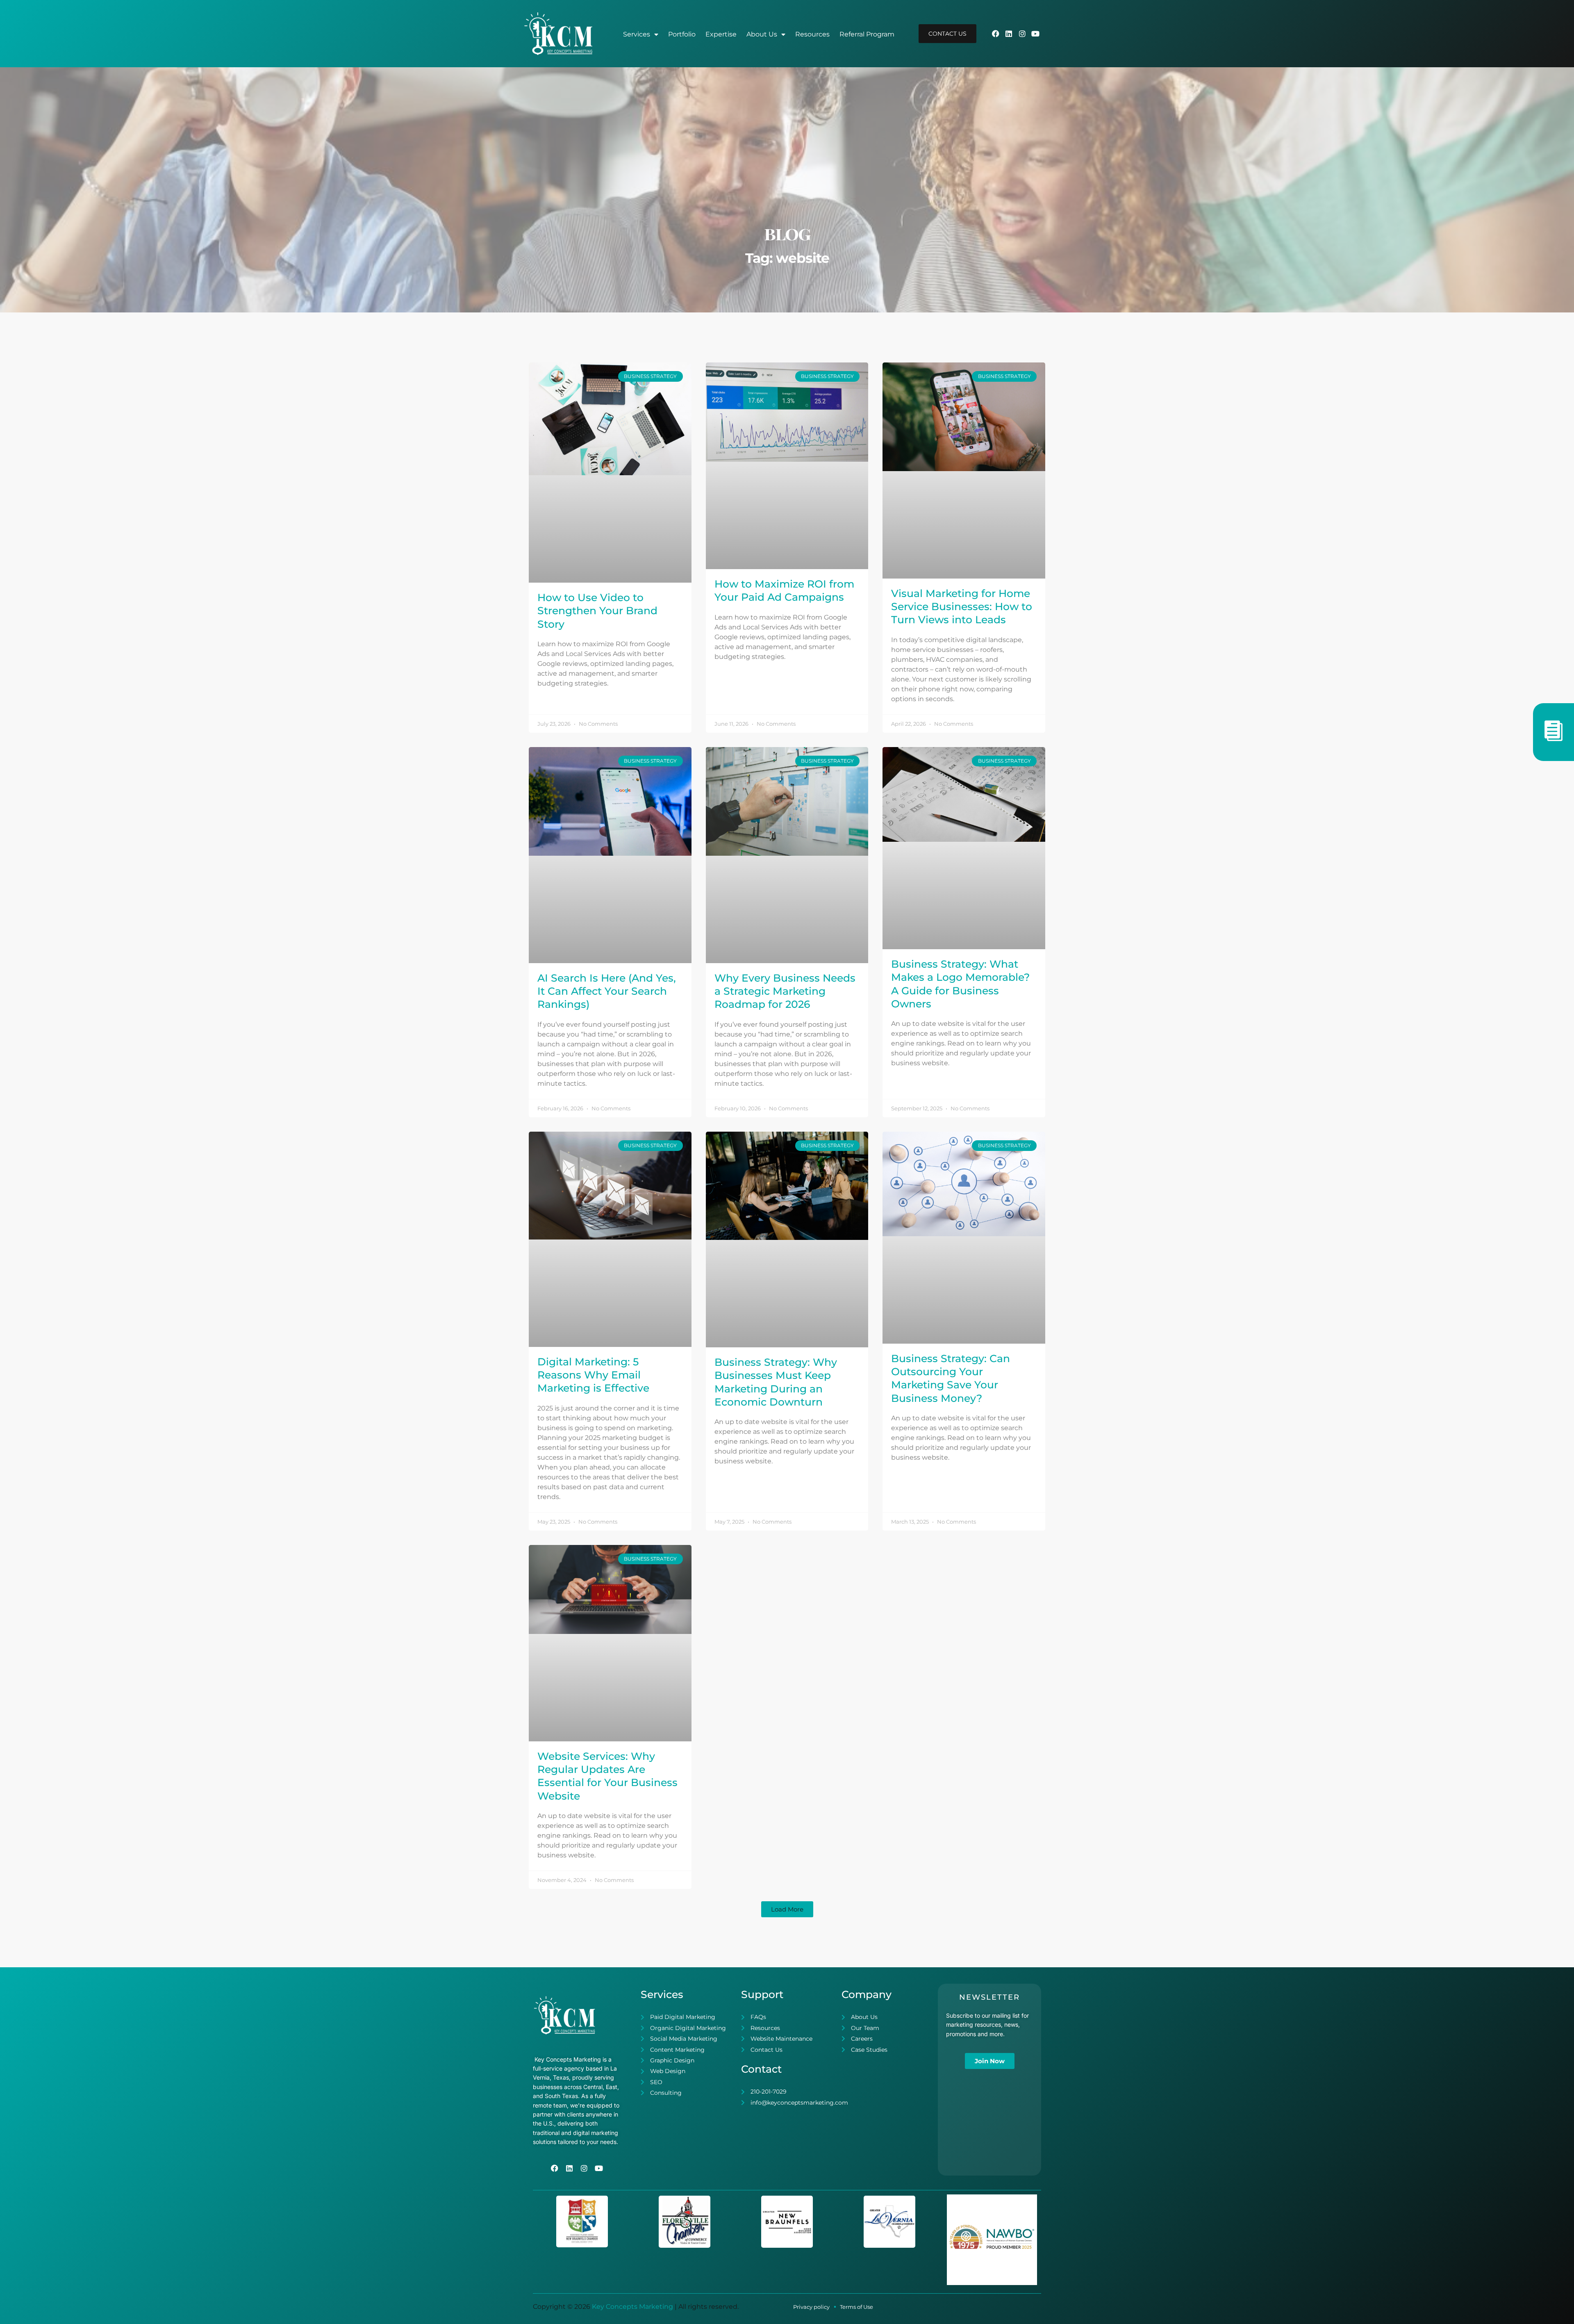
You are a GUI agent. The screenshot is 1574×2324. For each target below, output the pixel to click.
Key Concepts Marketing (632, 2307)
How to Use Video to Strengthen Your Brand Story (597, 611)
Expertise (721, 34)
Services (637, 34)
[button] (787, 1909)
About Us (762, 34)
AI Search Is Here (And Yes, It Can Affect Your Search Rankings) (607, 991)
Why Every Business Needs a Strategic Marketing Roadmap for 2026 (785, 991)
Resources (812, 34)
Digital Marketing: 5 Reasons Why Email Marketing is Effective (593, 1375)
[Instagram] (1022, 34)
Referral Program (867, 34)
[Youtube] (1035, 34)
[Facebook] (996, 34)
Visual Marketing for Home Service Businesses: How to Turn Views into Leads (962, 607)
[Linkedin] (1009, 34)
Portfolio (682, 34)
